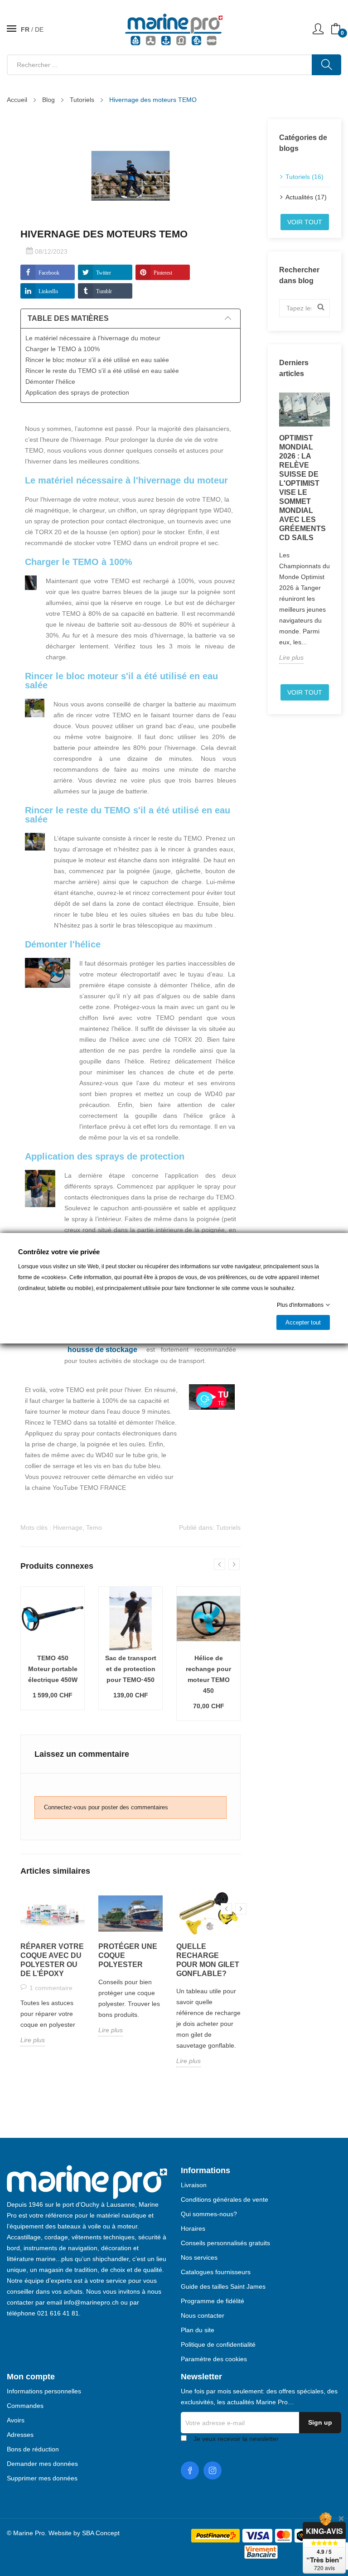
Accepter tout (303, 1322)
